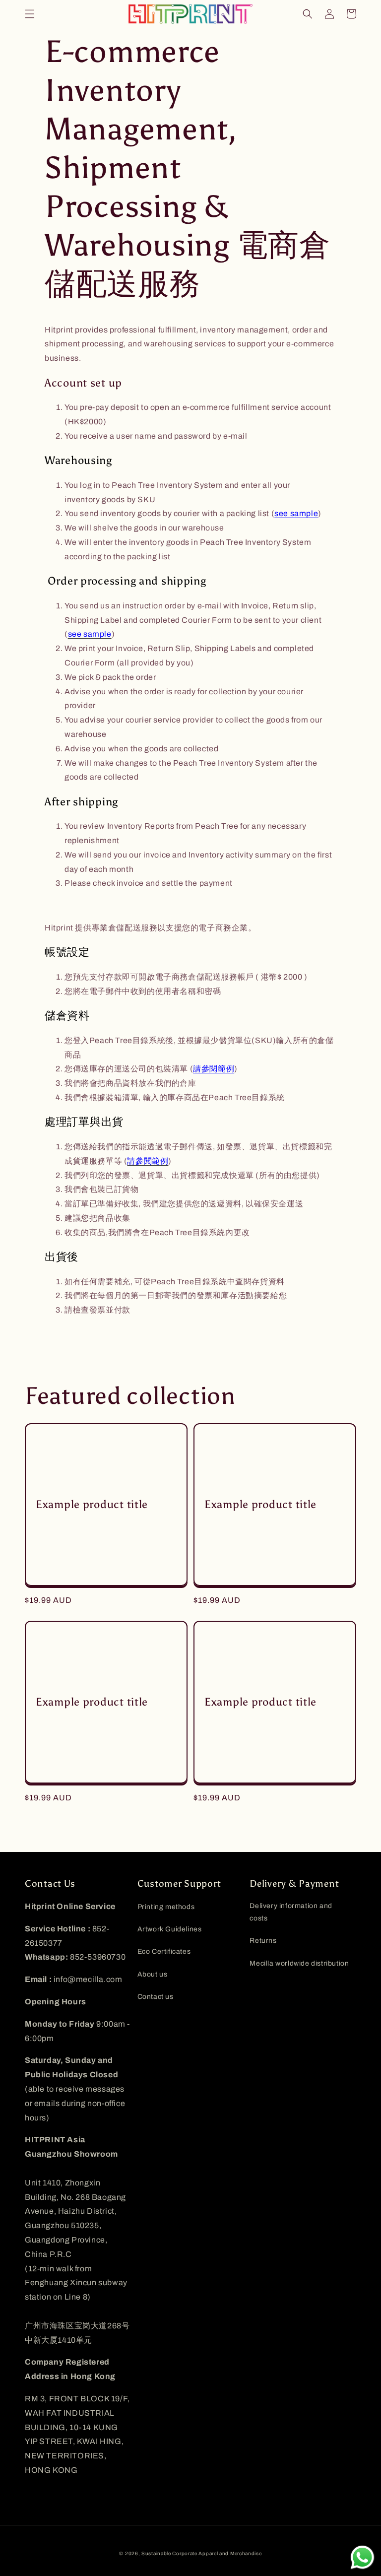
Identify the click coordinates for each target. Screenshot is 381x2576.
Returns (263, 1941)
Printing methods (166, 1907)
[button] (30, 14)
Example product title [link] (92, 1505)
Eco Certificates (164, 1951)
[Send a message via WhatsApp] (362, 2557)
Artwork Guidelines (170, 1929)
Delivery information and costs (291, 1912)
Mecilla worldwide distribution (299, 1963)
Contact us (156, 1997)
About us (153, 1974)
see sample (296, 513)
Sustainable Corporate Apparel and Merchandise (202, 2553)
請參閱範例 (214, 1069)
